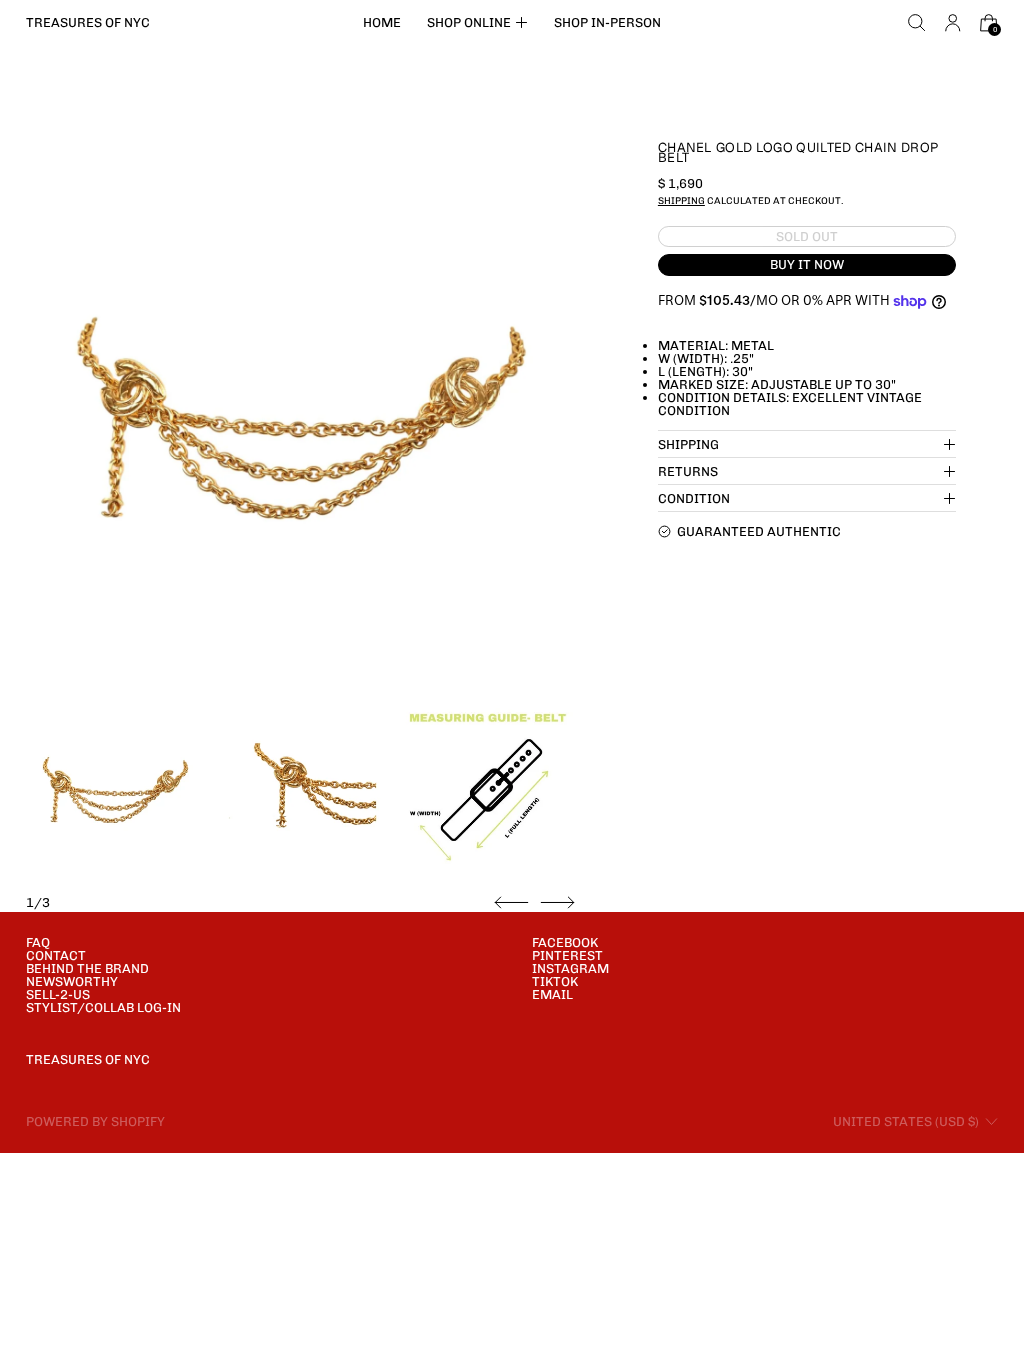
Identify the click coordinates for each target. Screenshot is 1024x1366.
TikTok (555, 981)
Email (552, 994)
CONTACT (56, 955)
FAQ (38, 942)
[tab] (115, 789)
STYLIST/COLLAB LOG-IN (103, 1007)
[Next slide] (557, 903)
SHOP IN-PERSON (607, 22)
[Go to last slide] (511, 903)
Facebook (565, 942)
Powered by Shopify (95, 1121)
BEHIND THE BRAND (87, 968)
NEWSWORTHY (72, 981)
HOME (382, 22)
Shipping (681, 200)
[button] (917, 23)
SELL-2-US (58, 994)
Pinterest (567, 955)
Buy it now (807, 264)
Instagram (570, 968)
